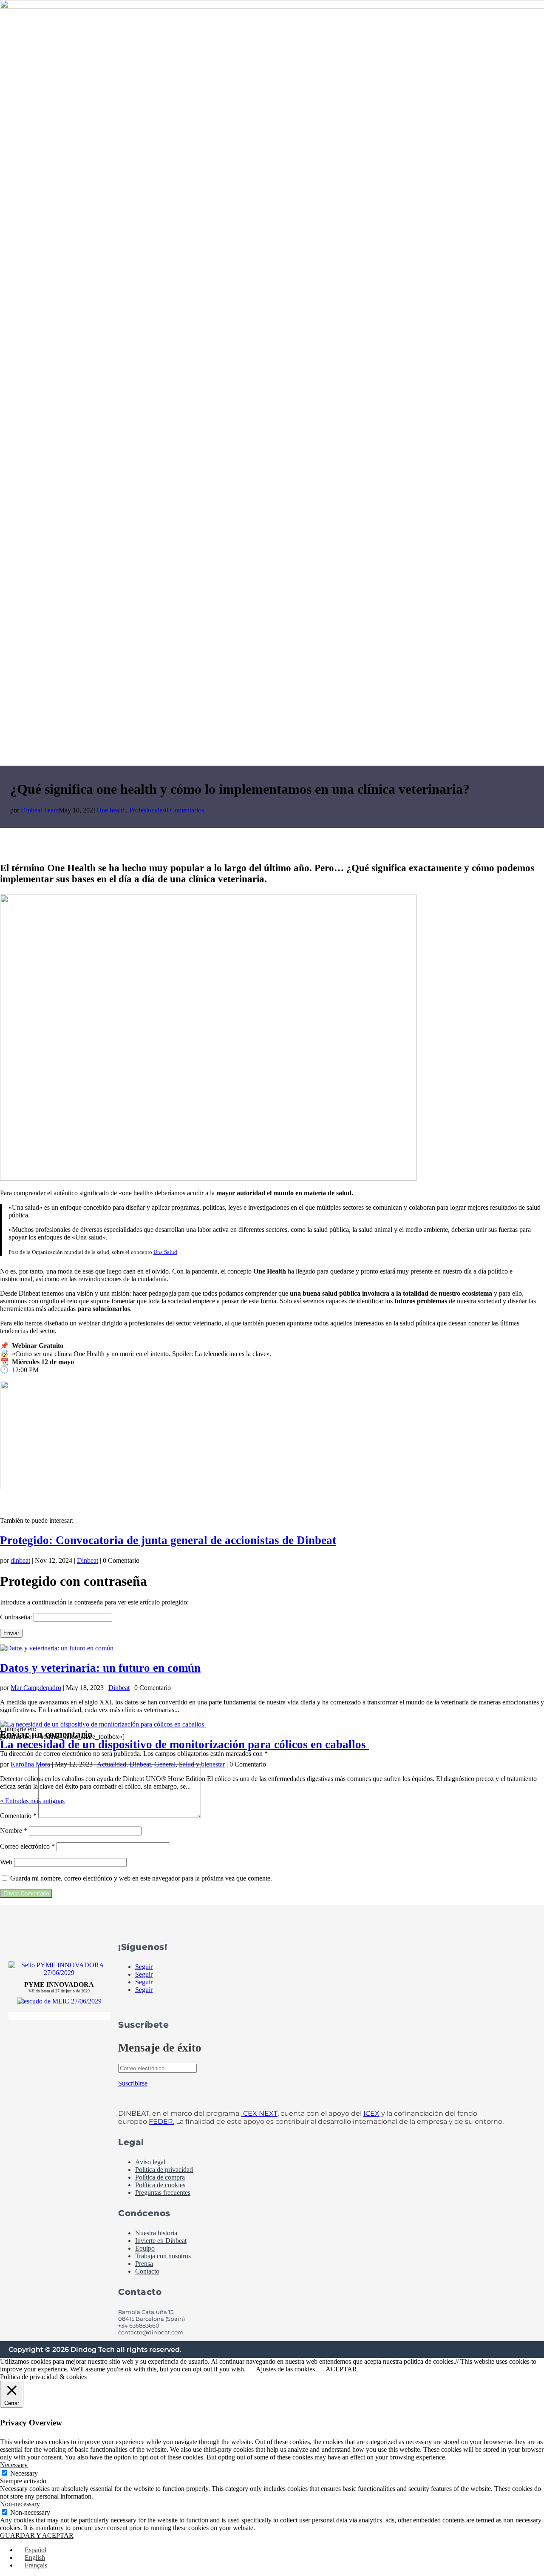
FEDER (161, 2121)
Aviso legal (150, 2162)
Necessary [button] (14, 2465)
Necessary (24, 2473)
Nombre (14, 1831)
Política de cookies (160, 2185)
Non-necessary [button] (20, 2504)
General (165, 1764)
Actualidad (112, 1764)
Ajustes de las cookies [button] (285, 2369)
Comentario (18, 1816)
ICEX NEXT (259, 2113)
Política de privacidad (164, 2170)
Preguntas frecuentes (163, 2193)
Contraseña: (17, 1617)
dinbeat (20, 1560)
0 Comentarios (184, 810)
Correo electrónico (27, 1846)
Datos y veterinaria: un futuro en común (100, 1668)
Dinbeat (88, 1560)
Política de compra (160, 2177)
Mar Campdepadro (36, 1688)
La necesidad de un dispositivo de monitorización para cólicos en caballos (184, 1744)
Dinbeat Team (40, 810)
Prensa (144, 2264)
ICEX (371, 2113)
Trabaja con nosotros (163, 2256)
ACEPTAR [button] (341, 2369)
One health (111, 810)
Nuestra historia (156, 2233)
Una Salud (165, 1252)
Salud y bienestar (202, 1764)
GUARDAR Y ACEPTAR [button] (37, 2535)
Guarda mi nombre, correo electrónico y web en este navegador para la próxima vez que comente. (141, 1878)
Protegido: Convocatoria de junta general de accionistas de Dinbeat (168, 1540)
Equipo (145, 2248)
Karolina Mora (30, 1764)
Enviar (11, 1633)
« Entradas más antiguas (32, 1801)
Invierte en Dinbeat (161, 2241)
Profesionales (147, 810)
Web (6, 1862)
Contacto (147, 2271)
